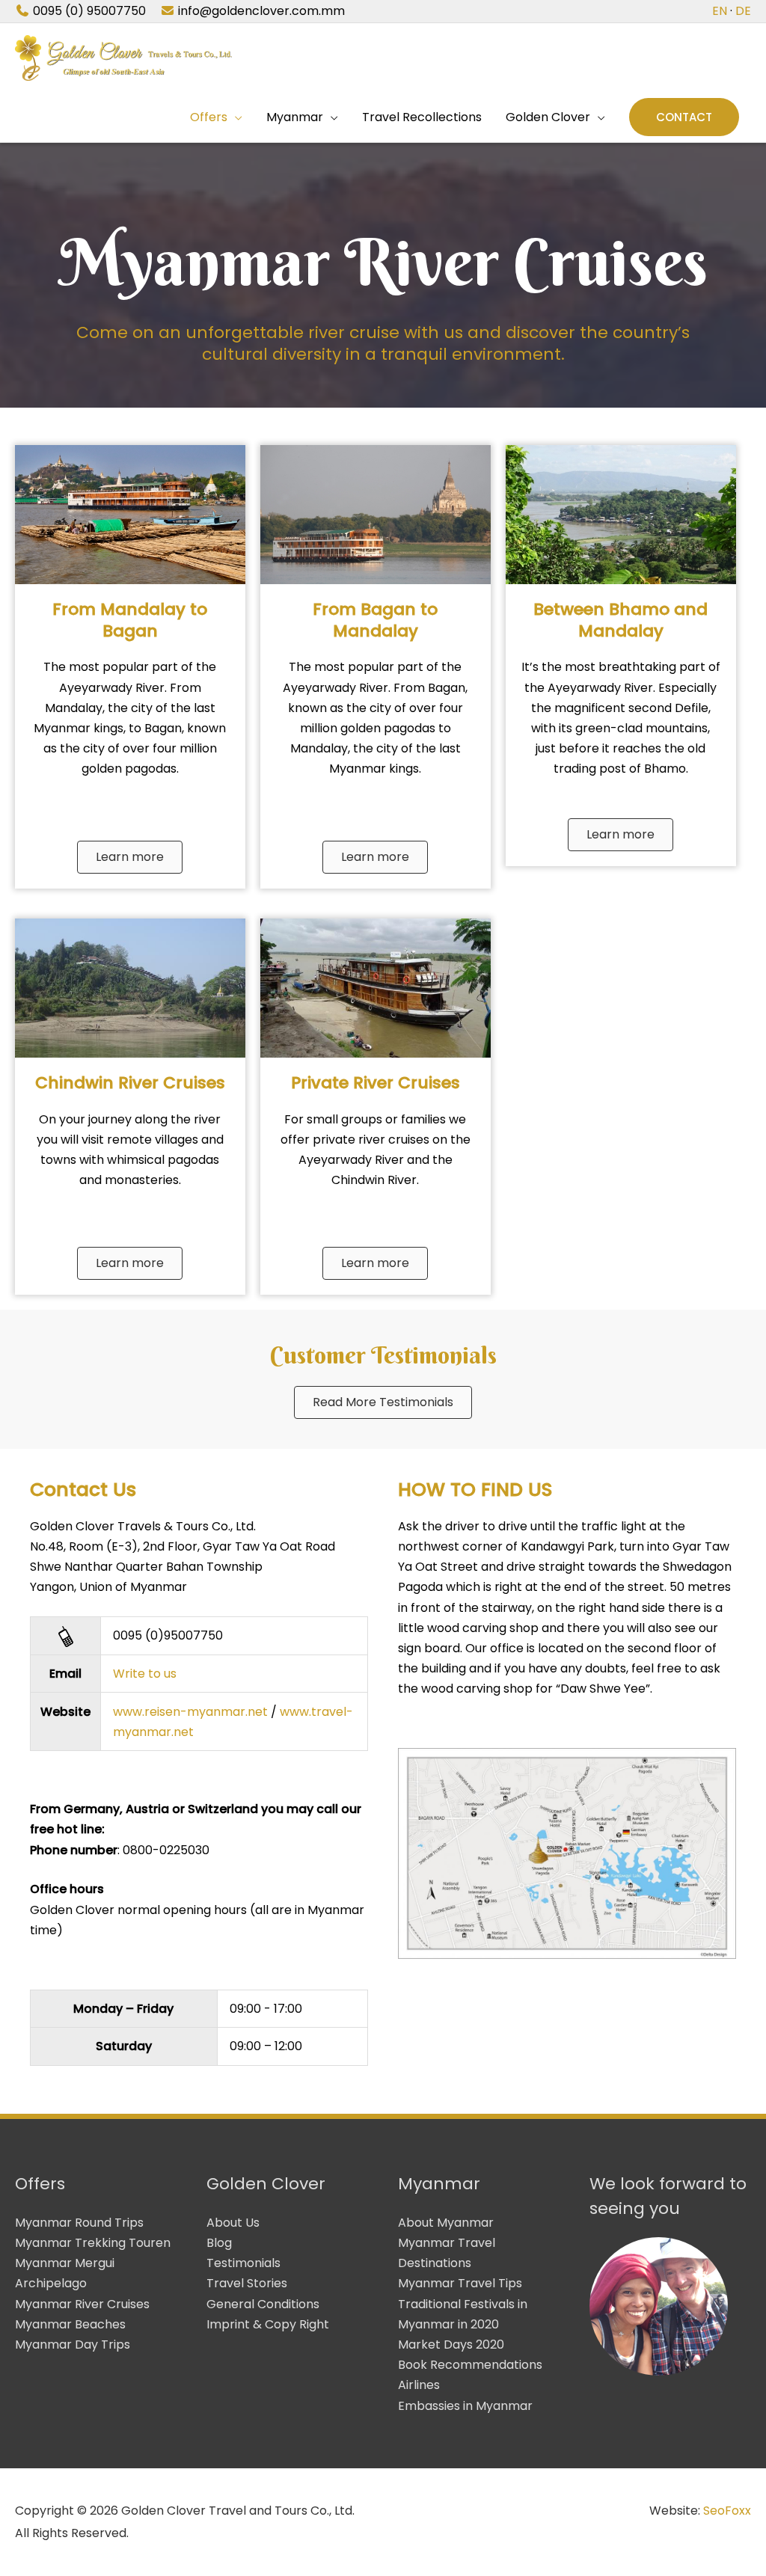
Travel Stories (247, 2283)
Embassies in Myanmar (465, 2406)
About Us (233, 2223)
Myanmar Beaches (70, 2324)
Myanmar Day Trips (73, 2345)
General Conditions (263, 2304)
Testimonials (243, 2263)
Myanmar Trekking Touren (93, 2243)
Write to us (145, 1674)
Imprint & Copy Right (268, 2324)
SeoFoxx (727, 2511)
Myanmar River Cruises (82, 2304)
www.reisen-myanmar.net (190, 1712)
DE (743, 11)
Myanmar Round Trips (79, 2223)
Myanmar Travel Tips (460, 2283)
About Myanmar (446, 2223)
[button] (684, 117)
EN (720, 11)
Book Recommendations (470, 2365)
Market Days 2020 (451, 2345)
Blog (219, 2243)
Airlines (419, 2385)
